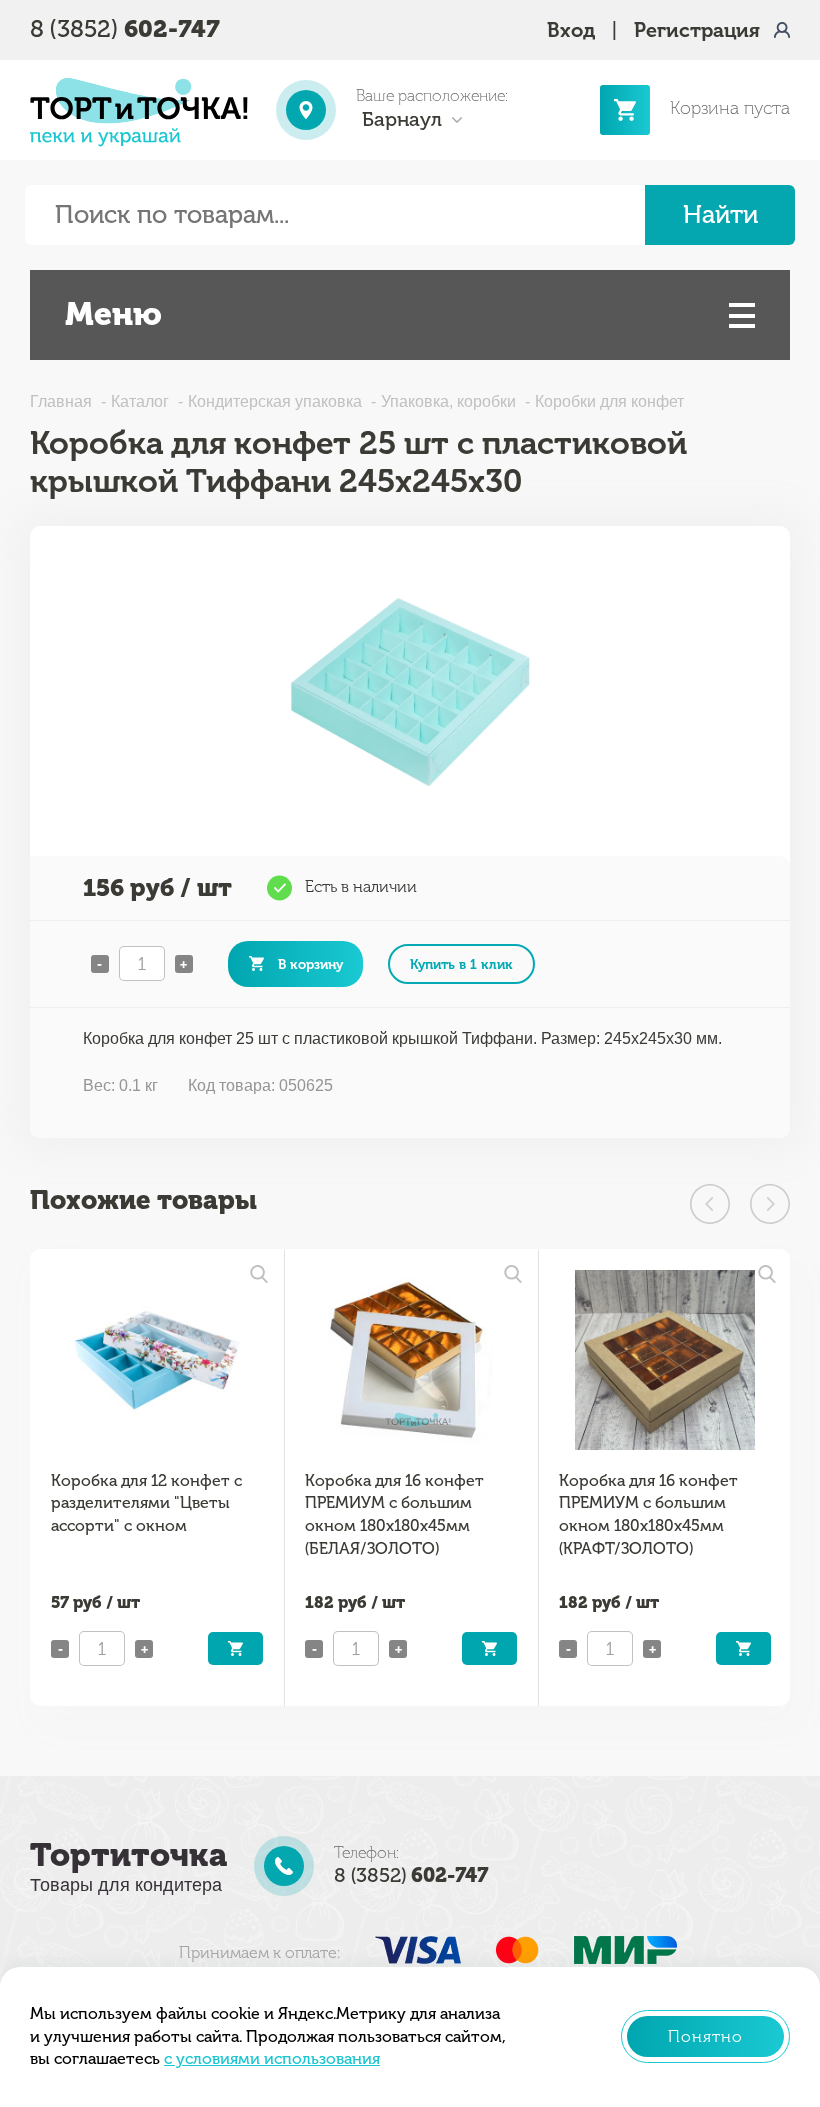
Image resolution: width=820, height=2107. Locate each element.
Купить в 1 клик (461, 964)
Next (770, 1204)
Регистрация (697, 30)
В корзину (310, 964)
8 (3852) (125, 28)
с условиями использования (272, 2058)
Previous (710, 1204)
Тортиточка (128, 1855)
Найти (720, 214)
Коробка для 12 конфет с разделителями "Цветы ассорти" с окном (146, 1503)
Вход (571, 30)
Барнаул (402, 119)
